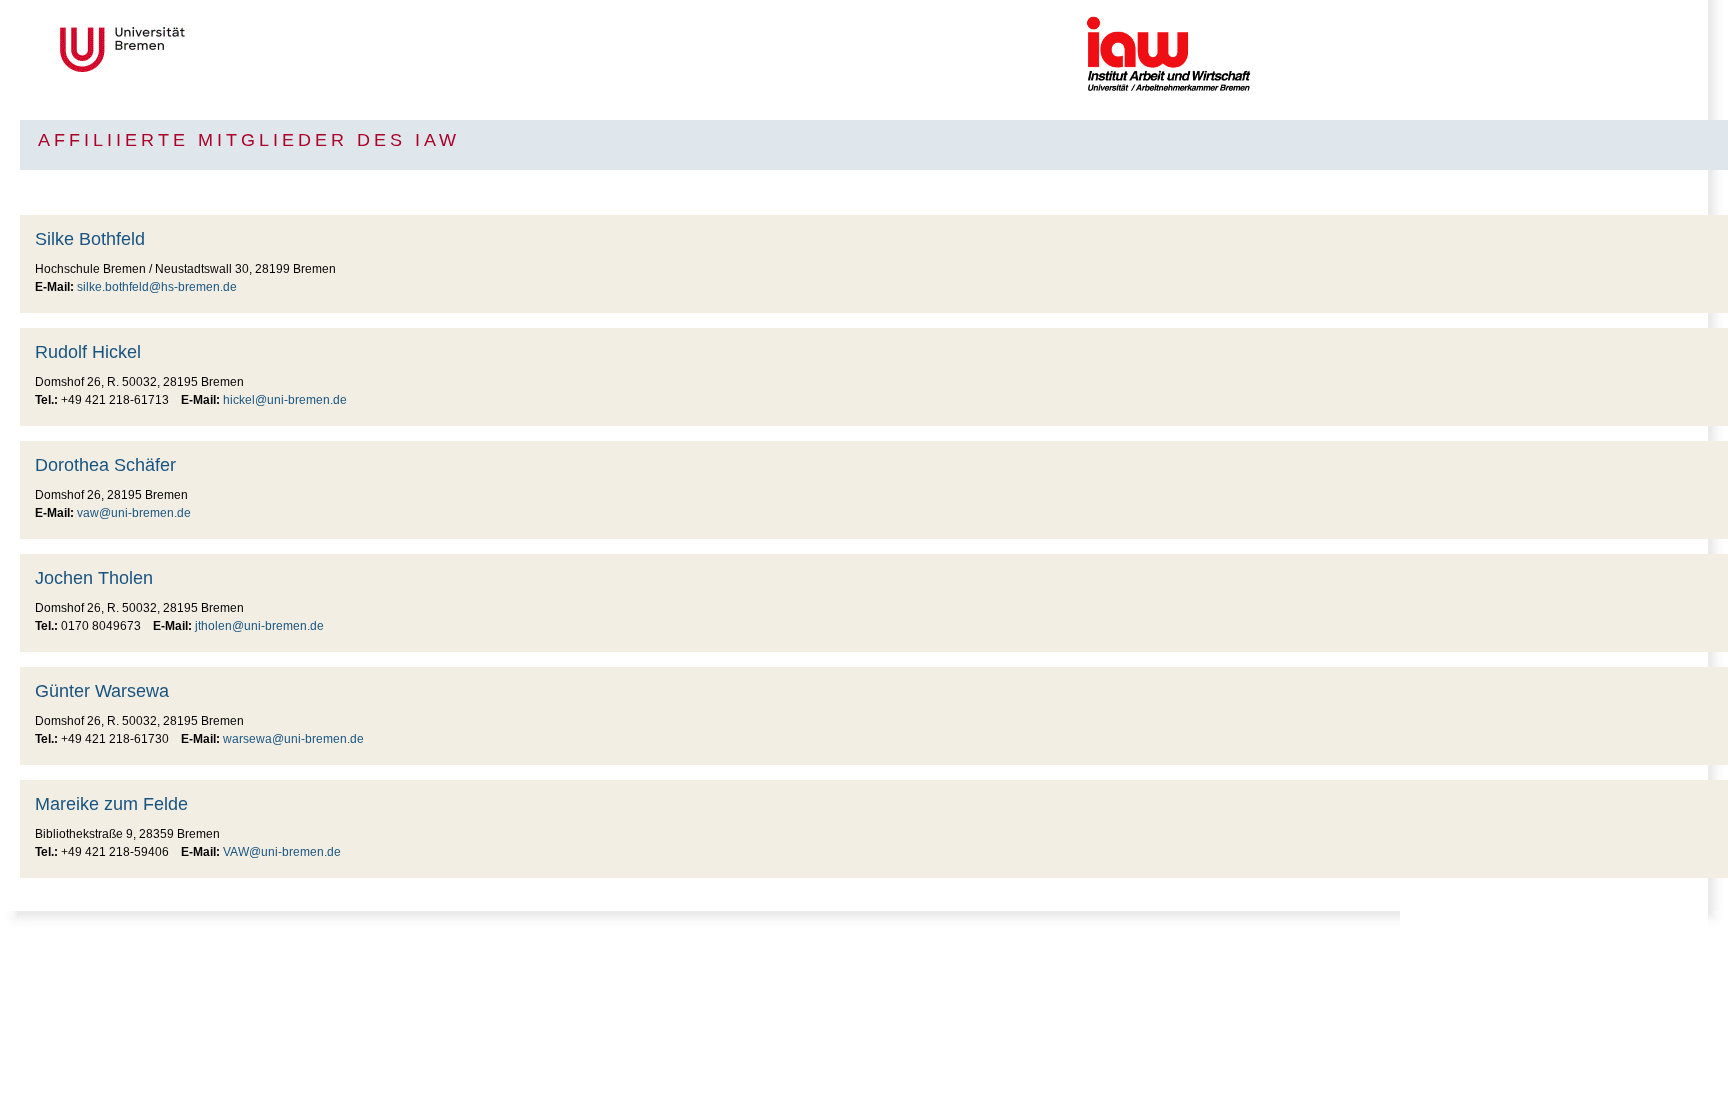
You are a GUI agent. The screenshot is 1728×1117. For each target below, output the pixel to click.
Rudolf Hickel (88, 352)
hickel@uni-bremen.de (285, 400)
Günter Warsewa (102, 691)
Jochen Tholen (94, 578)
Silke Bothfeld (90, 239)
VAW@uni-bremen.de (282, 852)
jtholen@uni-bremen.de (259, 626)
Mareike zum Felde (111, 804)
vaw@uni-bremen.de (134, 513)
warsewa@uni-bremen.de (293, 739)
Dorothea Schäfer (105, 465)
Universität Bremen (189, 49)
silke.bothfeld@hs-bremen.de (157, 287)
